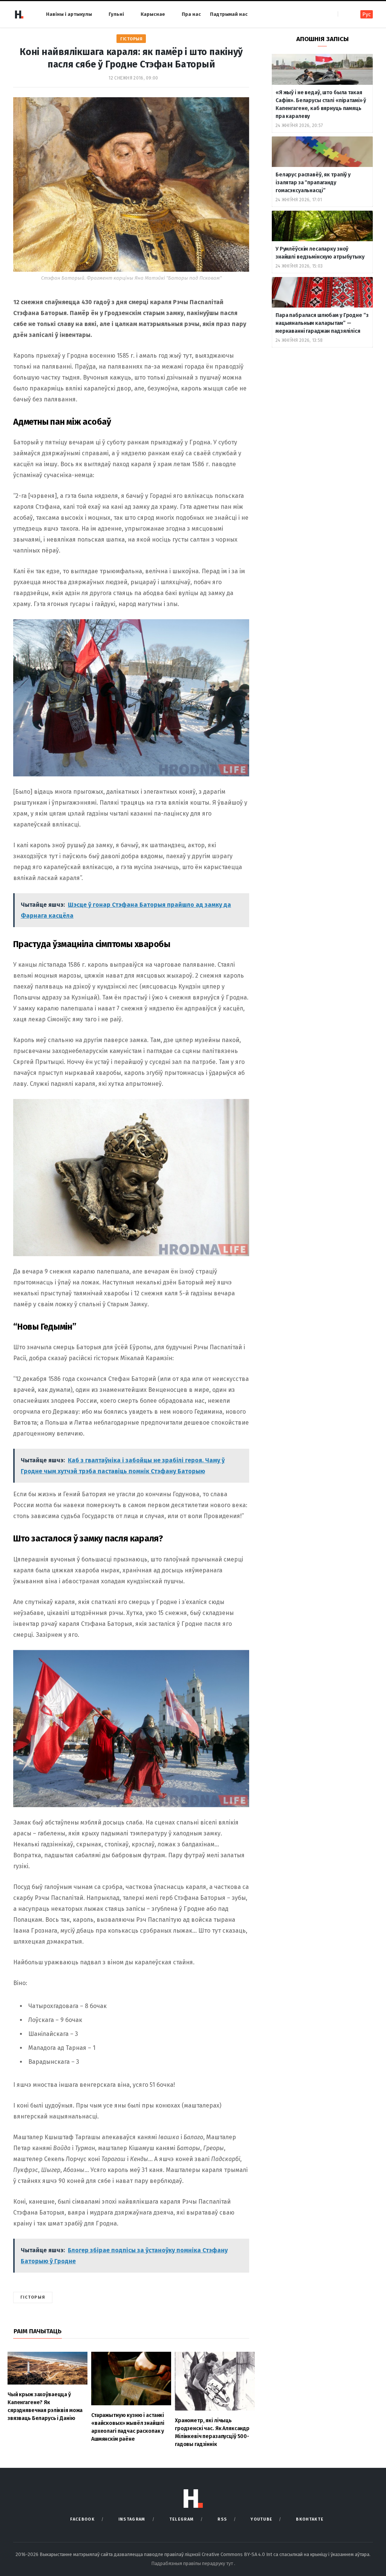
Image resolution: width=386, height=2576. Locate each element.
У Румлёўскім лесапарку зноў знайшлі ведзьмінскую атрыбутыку (320, 253)
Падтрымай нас (229, 14)
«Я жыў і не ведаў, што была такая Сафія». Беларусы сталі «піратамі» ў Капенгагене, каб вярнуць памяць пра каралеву (321, 104)
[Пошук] (344, 14)
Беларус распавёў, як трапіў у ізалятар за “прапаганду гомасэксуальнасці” (313, 183)
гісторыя (33, 2297)
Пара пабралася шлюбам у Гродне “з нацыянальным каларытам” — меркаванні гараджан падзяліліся (322, 323)
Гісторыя (131, 39)
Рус (367, 15)
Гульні (116, 14)
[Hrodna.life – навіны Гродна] (19, 14)
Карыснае (153, 14)
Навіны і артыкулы (69, 14)
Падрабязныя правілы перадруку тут (193, 2563)
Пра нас (191, 14)
